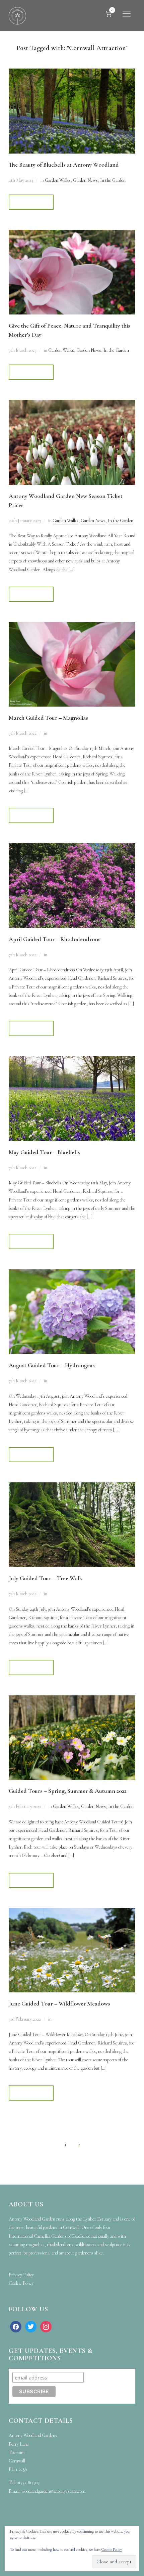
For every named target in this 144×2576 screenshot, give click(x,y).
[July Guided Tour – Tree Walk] (72, 1487)
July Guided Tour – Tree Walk (46, 1578)
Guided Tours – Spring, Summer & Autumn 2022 (68, 1791)
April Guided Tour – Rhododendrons (55, 939)
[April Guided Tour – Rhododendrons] (72, 848)
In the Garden (113, 180)
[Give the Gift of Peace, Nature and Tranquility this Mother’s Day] (72, 234)
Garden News (85, 180)
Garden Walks (58, 180)
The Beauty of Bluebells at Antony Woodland (64, 165)
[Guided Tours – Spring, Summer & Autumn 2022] (72, 1700)
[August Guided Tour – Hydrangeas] (72, 1274)
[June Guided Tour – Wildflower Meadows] (72, 1912)
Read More (31, 202)
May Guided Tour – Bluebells (44, 1152)
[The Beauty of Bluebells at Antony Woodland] (72, 73)
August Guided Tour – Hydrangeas (52, 1365)
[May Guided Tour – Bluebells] (72, 1061)
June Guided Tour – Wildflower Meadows (59, 2003)
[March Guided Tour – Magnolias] (72, 626)
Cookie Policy (112, 2549)
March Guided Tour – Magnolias (48, 718)
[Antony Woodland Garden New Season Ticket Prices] (72, 404)
